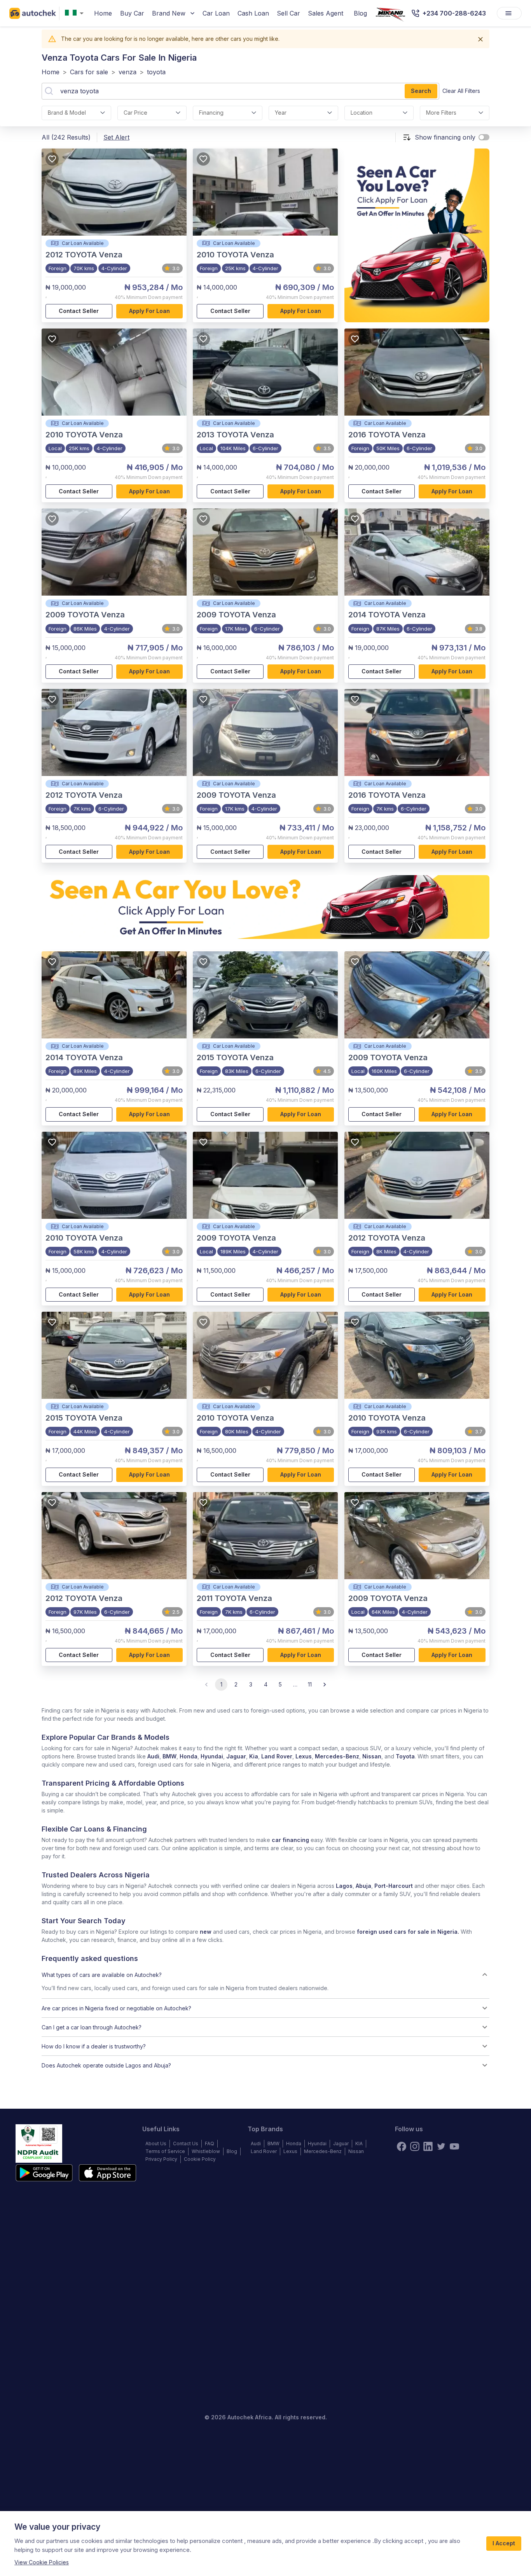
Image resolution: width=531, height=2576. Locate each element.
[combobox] (76, 13)
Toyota (405, 1756)
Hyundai (212, 1756)
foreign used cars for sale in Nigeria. (408, 1932)
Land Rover (277, 1756)
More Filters (441, 113)
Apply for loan (149, 311)
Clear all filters (461, 91)
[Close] (480, 39)
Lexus (304, 1756)
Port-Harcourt (394, 1886)
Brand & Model (67, 113)
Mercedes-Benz (337, 1756)
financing (211, 113)
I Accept (504, 2543)
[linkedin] (428, 2146)
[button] (265, 1975)
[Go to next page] (325, 1685)
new (206, 1932)
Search (421, 91)
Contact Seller (79, 311)
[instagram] (415, 2146)
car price (135, 113)
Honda (189, 1756)
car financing (290, 1840)
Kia (254, 1756)
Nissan (372, 1756)
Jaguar (236, 1756)
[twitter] (441, 2146)
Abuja (363, 1886)
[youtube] (454, 2146)
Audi (153, 1756)
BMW (169, 1756)
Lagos (344, 1886)
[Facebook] (402, 2146)
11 (310, 1684)
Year (281, 113)
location (362, 113)
